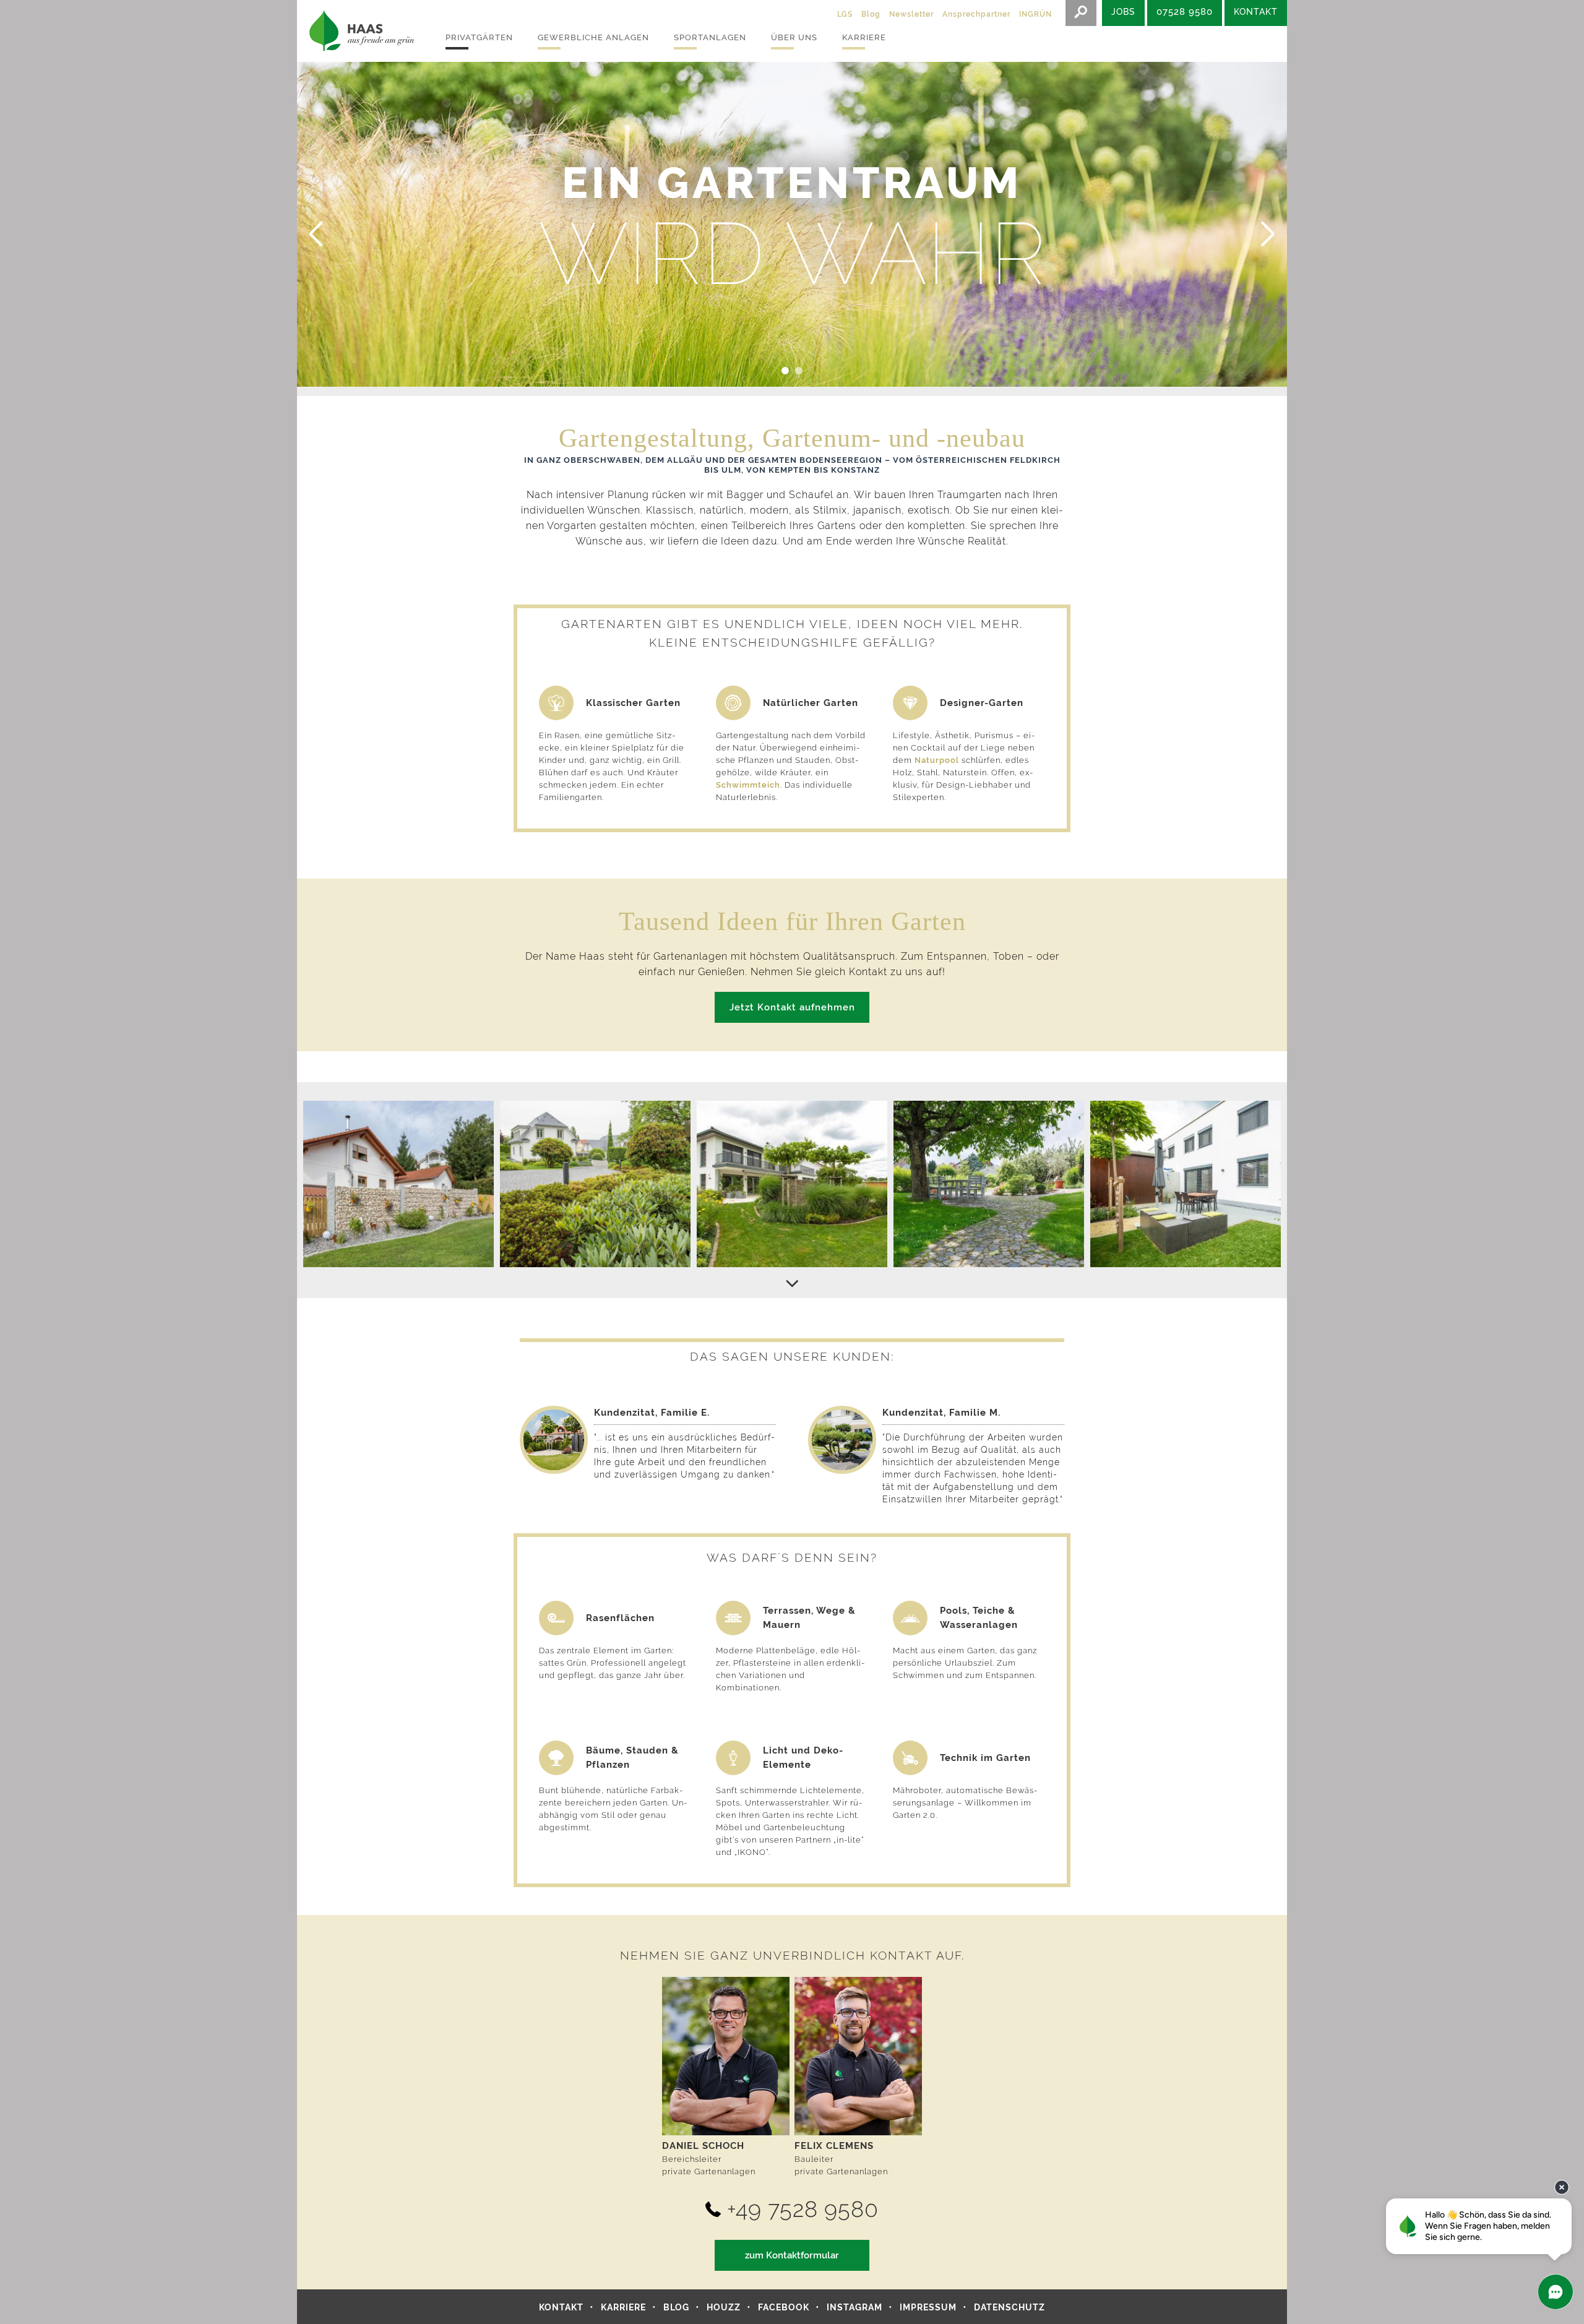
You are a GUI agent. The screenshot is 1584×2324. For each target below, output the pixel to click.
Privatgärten (479, 37)
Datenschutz (1009, 2307)
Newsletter (911, 14)
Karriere (864, 37)
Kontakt (561, 2307)
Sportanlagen (710, 37)
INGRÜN (1035, 14)
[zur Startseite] (359, 31)
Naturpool (938, 760)
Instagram (854, 2307)
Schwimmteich (748, 785)
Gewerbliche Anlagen (593, 37)
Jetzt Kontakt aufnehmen (792, 1007)
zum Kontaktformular (792, 2255)
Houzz (724, 2307)
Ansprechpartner (976, 14)
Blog (871, 14)
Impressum (928, 2307)
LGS (845, 14)
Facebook (784, 2307)
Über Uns (794, 37)
